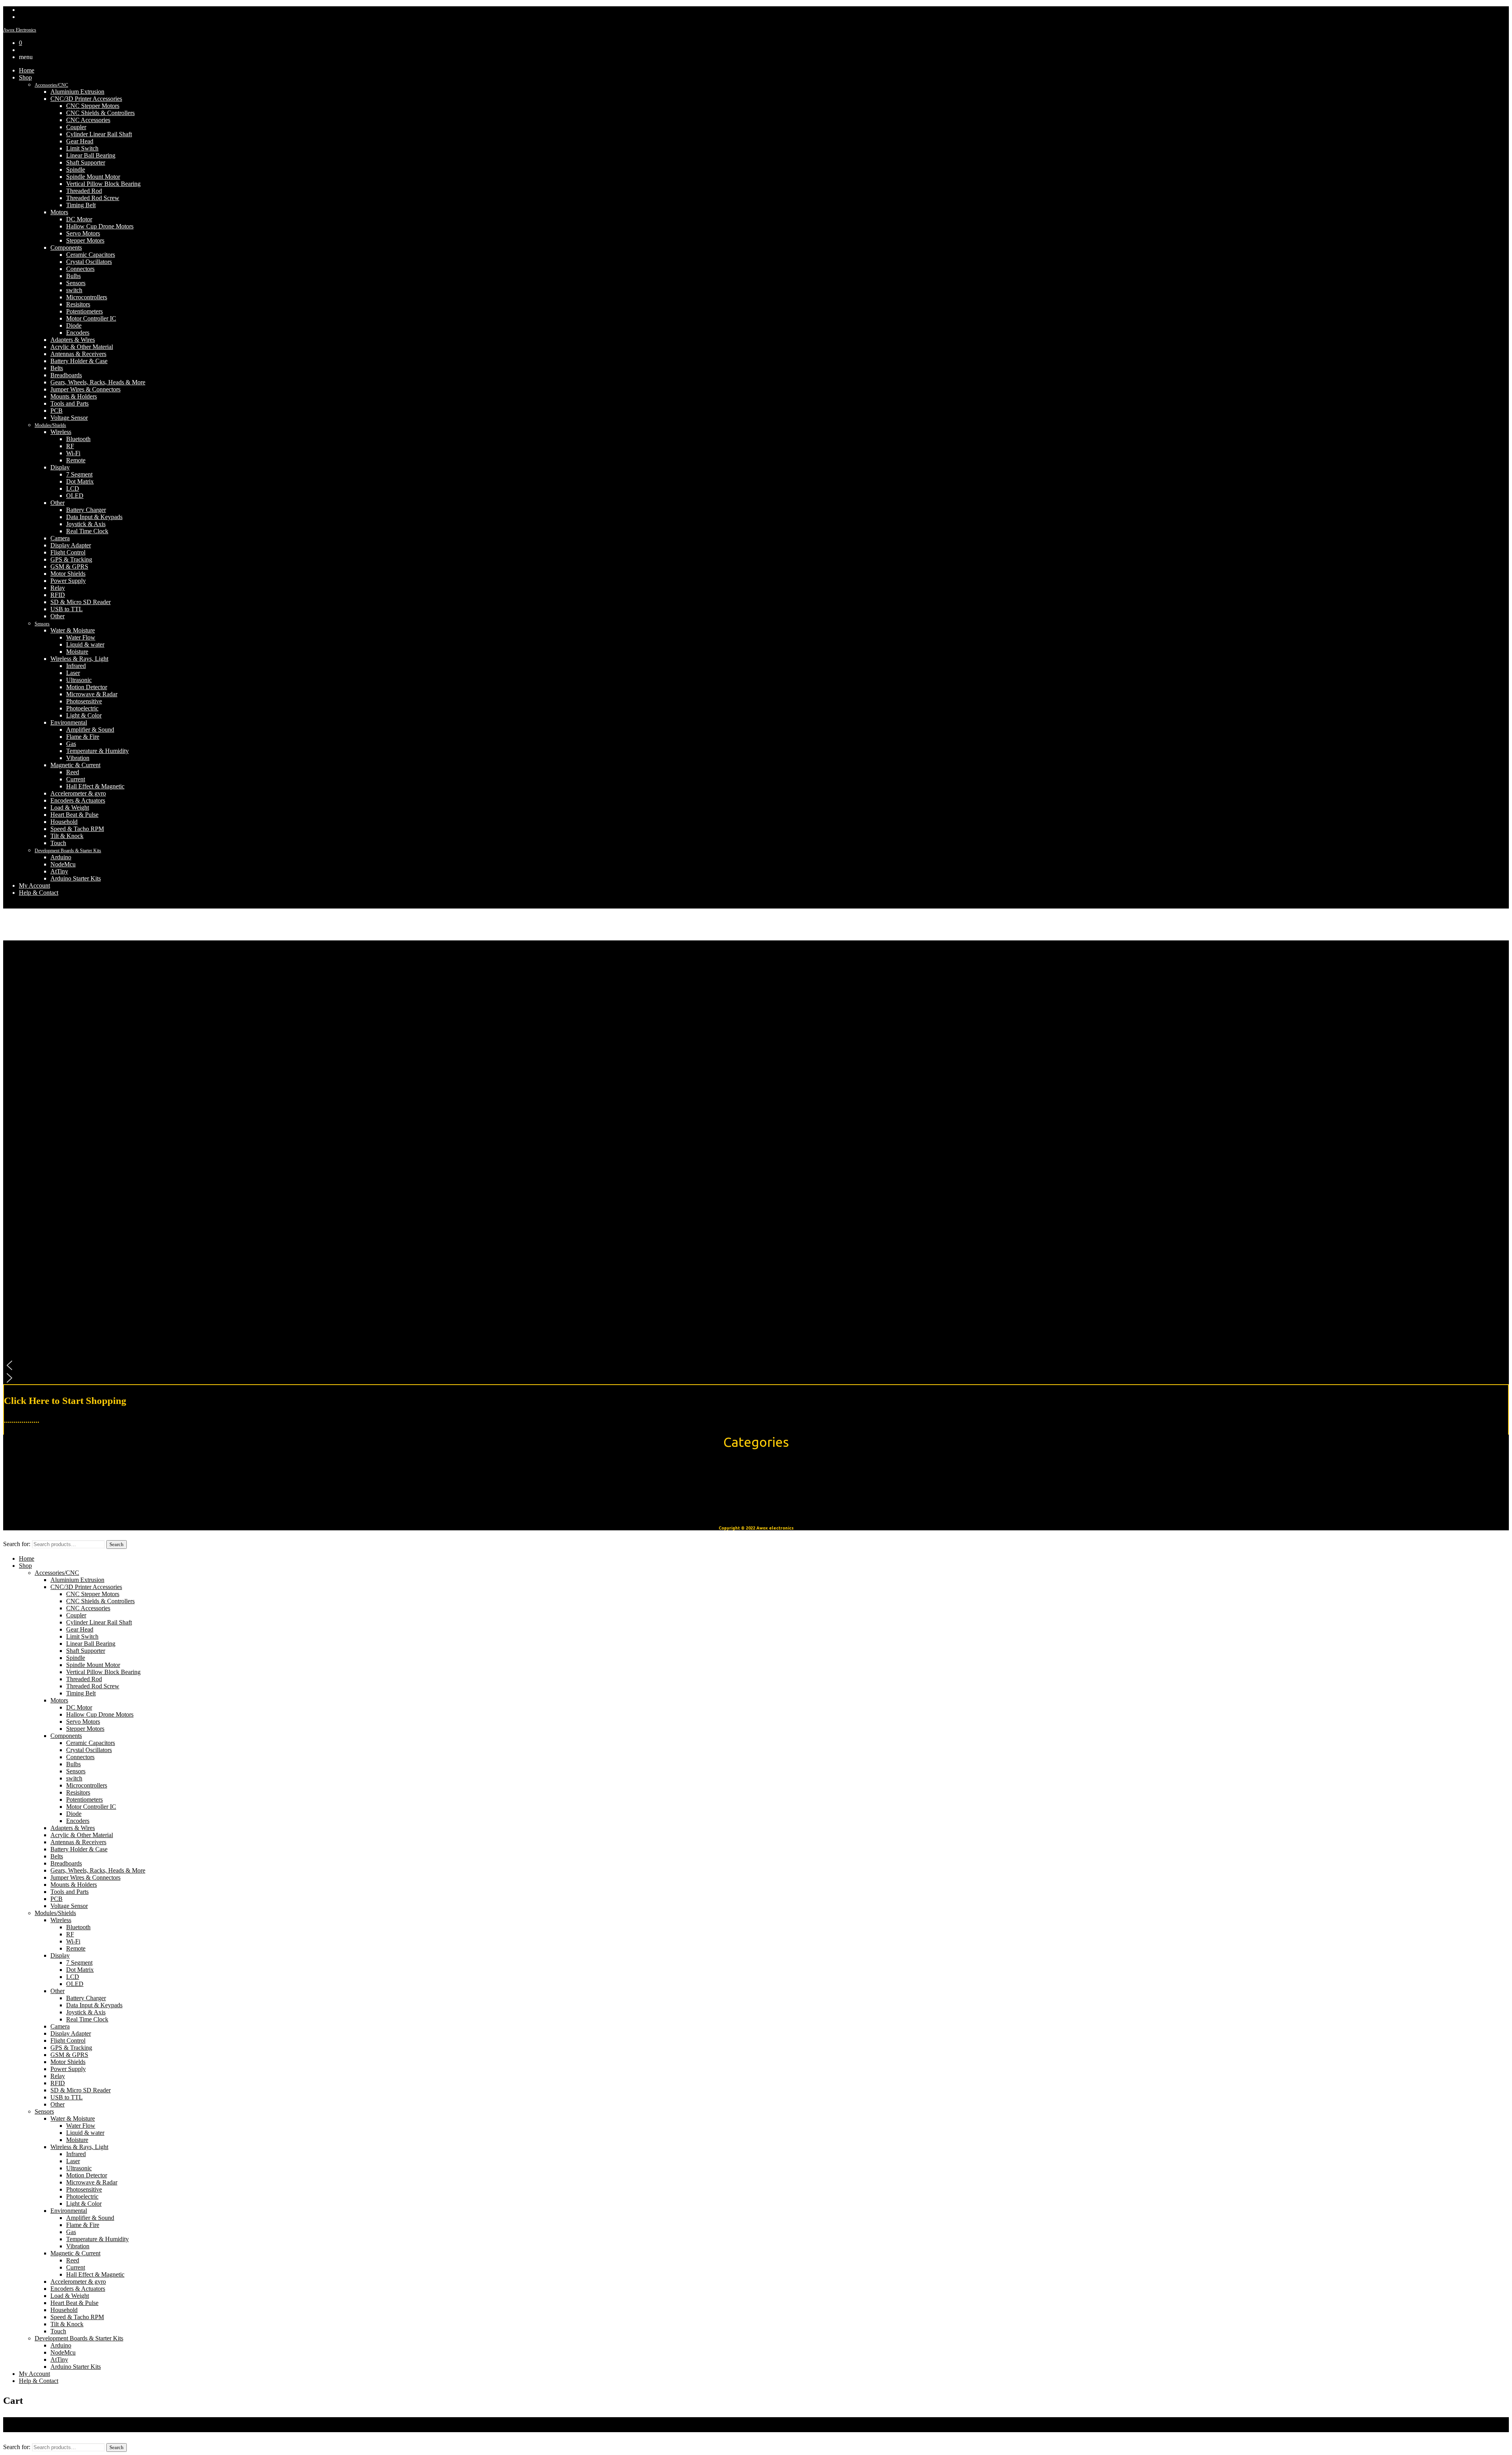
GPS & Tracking (71, 559)
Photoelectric (82, 708)
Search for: (17, 1544)
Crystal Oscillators (89, 262)
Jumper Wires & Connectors (85, 389)
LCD (73, 489)
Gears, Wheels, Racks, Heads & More (98, 382)
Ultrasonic (79, 680)
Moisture (77, 652)
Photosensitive (84, 701)
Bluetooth (78, 439)
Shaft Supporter (86, 162)
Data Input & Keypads (94, 517)
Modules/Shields (50, 425)
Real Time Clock (87, 531)
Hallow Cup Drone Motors (100, 226)
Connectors (80, 269)
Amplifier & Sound (90, 730)
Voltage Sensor (69, 418)
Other (57, 503)
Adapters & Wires (73, 340)
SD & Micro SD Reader (81, 602)
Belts (57, 368)
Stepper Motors (85, 240)
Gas (71, 744)
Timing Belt (81, 205)
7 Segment (79, 474)
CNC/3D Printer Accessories (86, 99)
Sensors (76, 283)
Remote (76, 460)
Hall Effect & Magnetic (95, 786)
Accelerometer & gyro (78, 793)
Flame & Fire (83, 737)
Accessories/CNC (51, 85)
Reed (73, 772)
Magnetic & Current (75, 765)
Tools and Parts (69, 403)
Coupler (76, 127)
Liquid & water (85, 644)
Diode (74, 325)
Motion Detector (87, 687)
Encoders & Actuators (78, 800)
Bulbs (73, 276)
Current (76, 779)
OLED (75, 496)
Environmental (69, 722)
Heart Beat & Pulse (74, 815)
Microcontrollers (87, 297)
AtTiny (59, 871)
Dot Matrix (80, 481)
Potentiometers (84, 311)
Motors (59, 212)
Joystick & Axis (86, 524)
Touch (58, 843)
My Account (34, 885)
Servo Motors (83, 233)
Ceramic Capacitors (91, 255)
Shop (25, 77)
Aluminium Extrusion (77, 92)
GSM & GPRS (69, 566)
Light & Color (84, 715)
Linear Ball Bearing (91, 155)
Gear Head (80, 141)
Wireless (61, 432)
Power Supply (68, 581)
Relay (58, 588)
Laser (73, 673)
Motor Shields (68, 574)
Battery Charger (86, 510)
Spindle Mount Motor (93, 177)
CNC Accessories (88, 120)
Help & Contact (39, 893)
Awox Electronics (20, 30)
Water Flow (81, 637)
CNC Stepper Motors (93, 106)
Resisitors (78, 304)
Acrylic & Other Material (82, 347)
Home (27, 70)
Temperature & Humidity (97, 751)
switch (74, 290)
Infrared (76, 666)
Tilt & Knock (67, 836)
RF (70, 446)
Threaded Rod (84, 191)
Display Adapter (71, 545)
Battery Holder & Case (79, 361)
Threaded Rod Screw (93, 198)
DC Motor (79, 219)
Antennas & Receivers (78, 354)
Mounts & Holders (74, 396)
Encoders (78, 333)
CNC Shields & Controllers (100, 113)
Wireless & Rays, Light (79, 659)
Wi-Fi (73, 453)
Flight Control (68, 552)
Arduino (61, 857)
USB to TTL (67, 609)
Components (66, 248)
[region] (756, 1162)
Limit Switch (82, 148)
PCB (57, 411)
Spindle (76, 170)
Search (117, 1544)
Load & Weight (70, 808)
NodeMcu (63, 864)
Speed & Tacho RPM (77, 829)
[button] (756, 1365)
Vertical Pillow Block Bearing (103, 184)
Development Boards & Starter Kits (68, 851)
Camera (60, 538)
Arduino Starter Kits (76, 878)
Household (64, 822)
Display (60, 467)
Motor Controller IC (91, 318)
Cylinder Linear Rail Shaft (99, 134)
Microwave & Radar (92, 694)
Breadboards (66, 375)
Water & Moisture (73, 630)
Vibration (78, 758)
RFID (58, 595)
